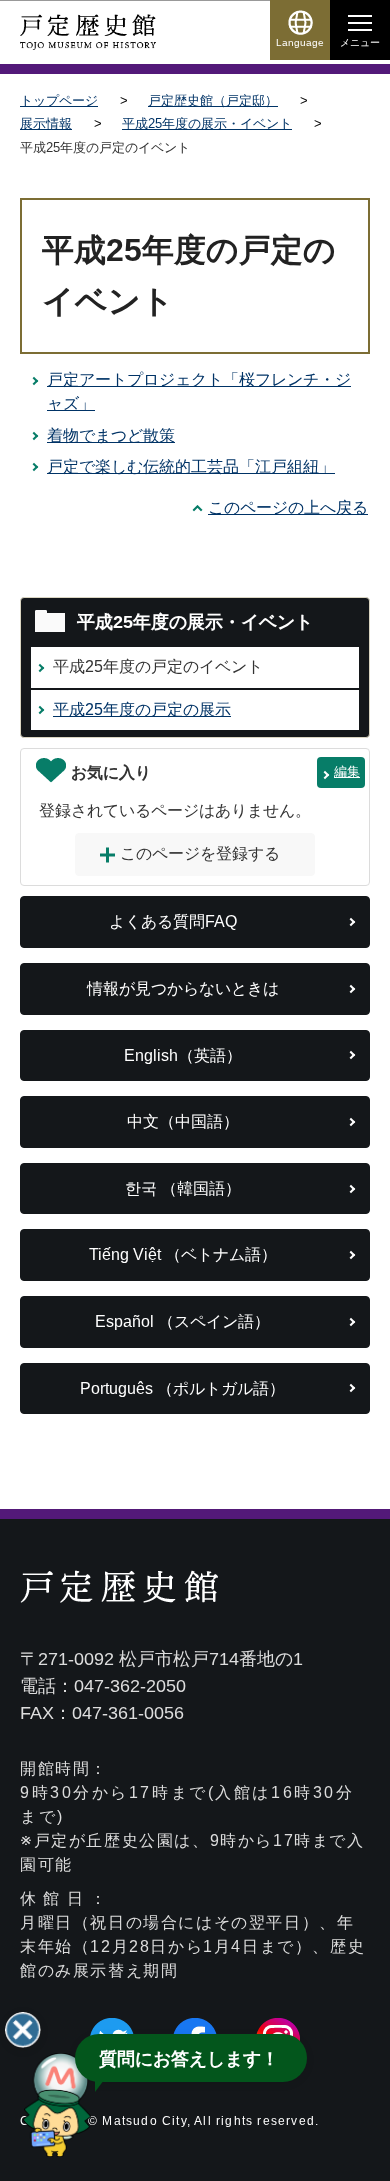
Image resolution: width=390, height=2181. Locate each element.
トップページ (59, 100)
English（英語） (183, 1055)
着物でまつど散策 (111, 435)
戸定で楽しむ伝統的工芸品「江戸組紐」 (191, 466)
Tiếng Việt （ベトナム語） (183, 1254)
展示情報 (46, 123)
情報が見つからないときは (183, 988)
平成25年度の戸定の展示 (142, 709)
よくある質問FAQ (173, 921)
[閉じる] (23, 2030)
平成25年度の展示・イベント (207, 123)
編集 (347, 771)
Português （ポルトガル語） (182, 1388)
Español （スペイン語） (182, 1321)
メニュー (360, 42)
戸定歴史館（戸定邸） (213, 100)
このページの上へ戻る (288, 507)
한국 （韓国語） (183, 1188)
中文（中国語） (183, 1121)
